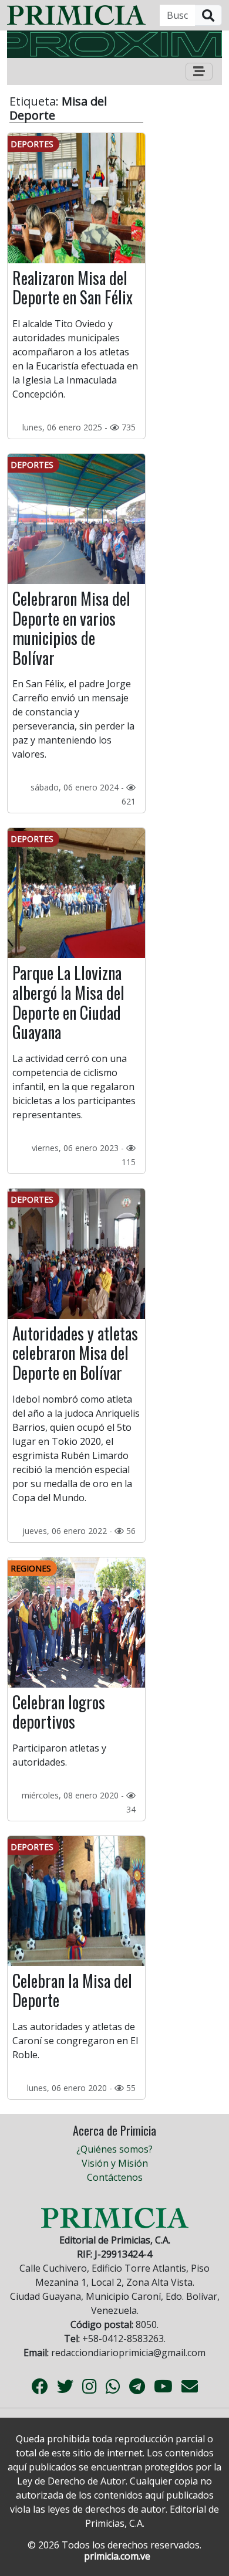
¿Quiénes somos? (114, 2149)
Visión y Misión (115, 2163)
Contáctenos (115, 2177)
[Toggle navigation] (199, 72)
